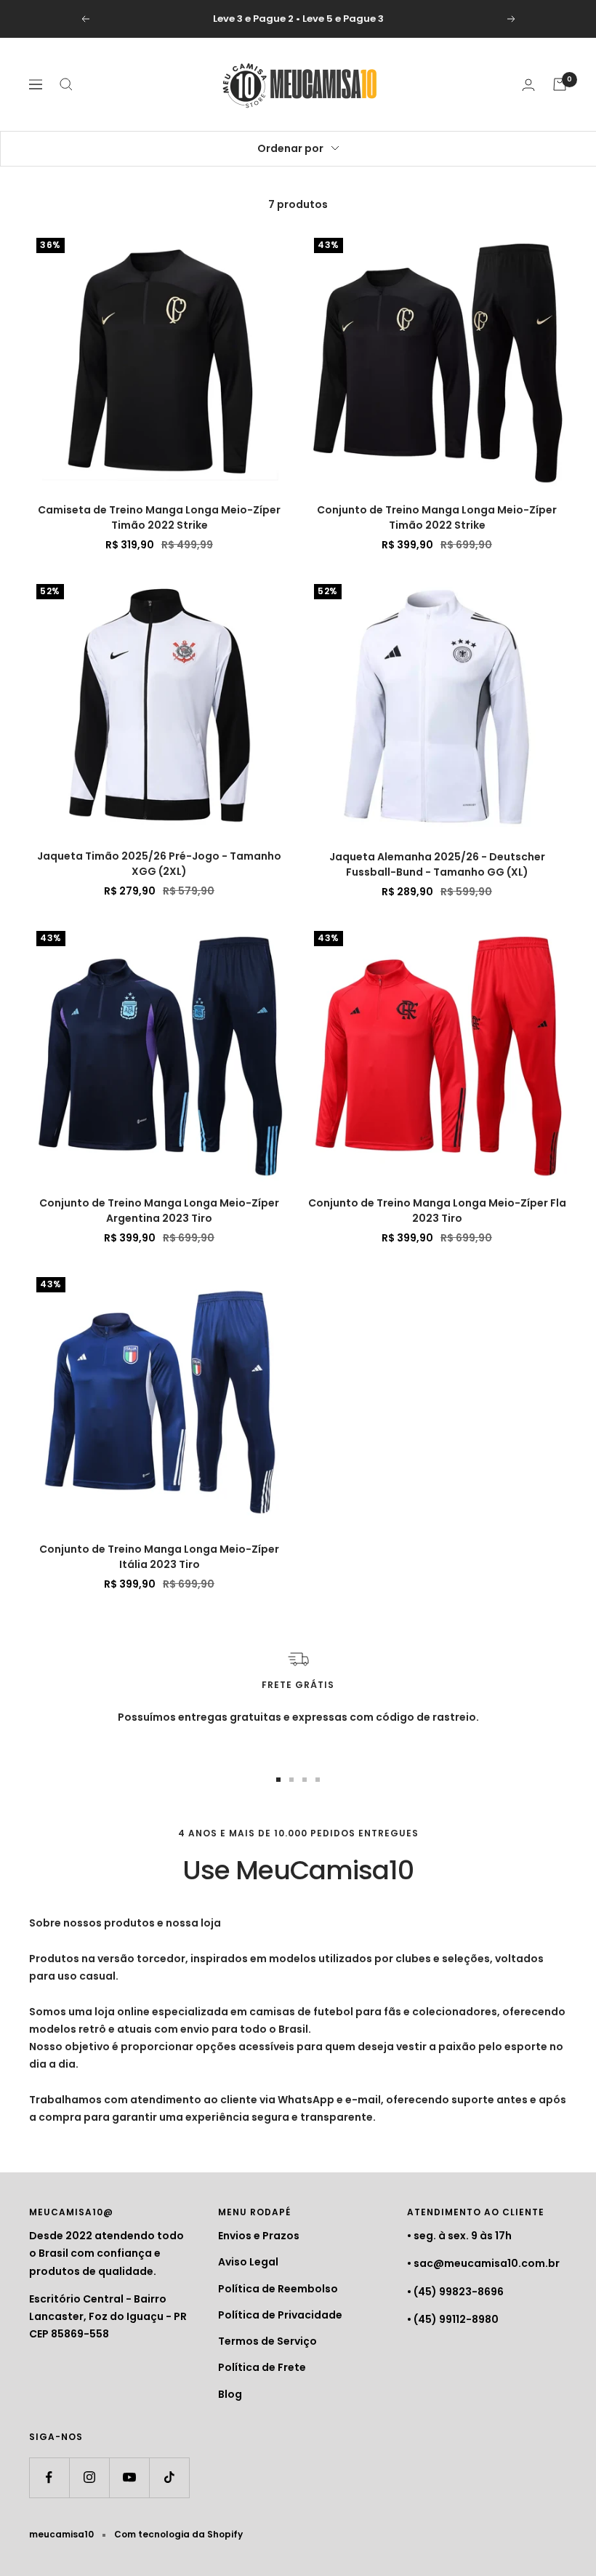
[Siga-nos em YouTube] (129, 2477)
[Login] (528, 85)
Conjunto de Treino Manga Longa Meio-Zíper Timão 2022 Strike (437, 517)
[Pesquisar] (66, 84)
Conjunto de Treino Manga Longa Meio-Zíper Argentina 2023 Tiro (159, 1211)
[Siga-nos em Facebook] (49, 2477)
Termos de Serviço (267, 2341)
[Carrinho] (560, 84)
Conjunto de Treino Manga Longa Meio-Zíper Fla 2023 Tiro (437, 1211)
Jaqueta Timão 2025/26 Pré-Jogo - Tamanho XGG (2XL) (159, 864)
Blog (230, 2394)
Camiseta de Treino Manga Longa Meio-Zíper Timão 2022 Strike (159, 517)
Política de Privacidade (280, 2315)
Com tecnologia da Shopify (178, 2534)
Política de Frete (262, 2367)
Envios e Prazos (259, 2236)
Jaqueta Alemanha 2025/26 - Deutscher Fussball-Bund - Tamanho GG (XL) (437, 864)
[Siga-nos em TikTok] (169, 2477)
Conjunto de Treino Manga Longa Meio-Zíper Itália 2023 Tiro (159, 1557)
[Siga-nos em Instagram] (89, 2477)
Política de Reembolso (278, 2289)
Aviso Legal (248, 2262)
